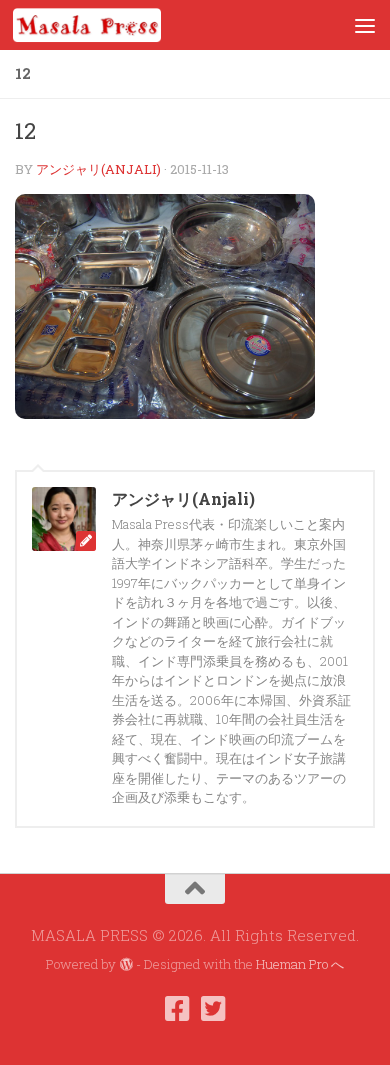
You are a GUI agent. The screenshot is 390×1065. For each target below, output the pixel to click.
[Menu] (365, 25)
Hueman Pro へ (300, 964)
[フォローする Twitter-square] (213, 1009)
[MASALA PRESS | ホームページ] (112, 25)
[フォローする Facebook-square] (177, 1009)
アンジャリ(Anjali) (98, 169)
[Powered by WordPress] (125, 964)
